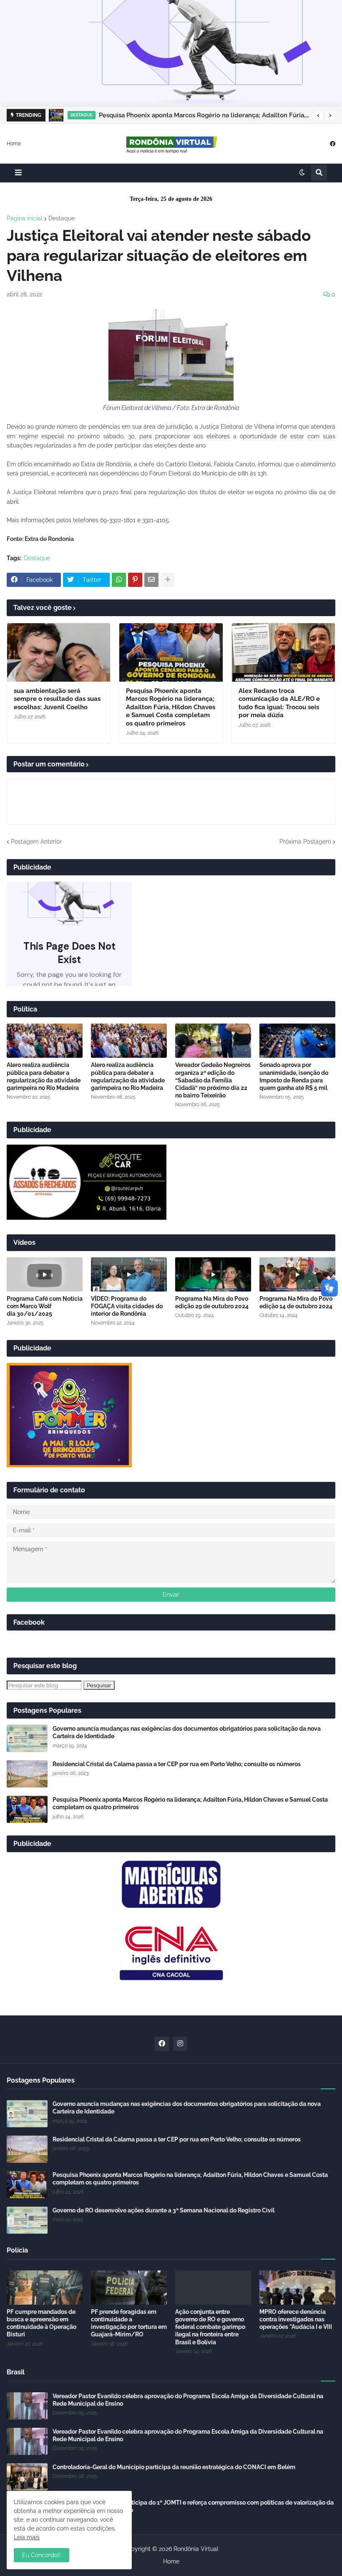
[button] (318, 116)
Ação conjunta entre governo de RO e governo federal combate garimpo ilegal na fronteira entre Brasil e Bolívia (210, 2327)
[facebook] (333, 143)
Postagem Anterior (36, 842)
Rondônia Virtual (196, 2549)
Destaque (62, 218)
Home (14, 143)
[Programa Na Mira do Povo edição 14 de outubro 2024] (297, 1274)
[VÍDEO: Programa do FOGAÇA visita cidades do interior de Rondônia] (129, 1274)
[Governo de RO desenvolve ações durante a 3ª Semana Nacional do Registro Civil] (27, 2220)
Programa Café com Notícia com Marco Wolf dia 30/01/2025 (45, 1306)
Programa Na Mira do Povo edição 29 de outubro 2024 (212, 1302)
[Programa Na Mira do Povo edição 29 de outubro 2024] (213, 1274)
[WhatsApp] (119, 580)
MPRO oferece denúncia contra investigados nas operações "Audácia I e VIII (296, 2319)
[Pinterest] (135, 580)
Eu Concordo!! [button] (41, 2555)
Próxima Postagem (305, 842)
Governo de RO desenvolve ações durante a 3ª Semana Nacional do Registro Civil (163, 2210)
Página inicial (25, 218)
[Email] (151, 580)
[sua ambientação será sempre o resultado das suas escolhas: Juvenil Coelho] (59, 652)
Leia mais (27, 2537)
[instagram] (180, 2044)
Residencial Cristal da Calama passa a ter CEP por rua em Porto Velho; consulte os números (177, 1764)
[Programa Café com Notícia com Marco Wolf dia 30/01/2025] (45, 1274)
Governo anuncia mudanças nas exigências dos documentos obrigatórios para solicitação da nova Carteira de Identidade (187, 1732)
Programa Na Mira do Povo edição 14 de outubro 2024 (296, 1302)
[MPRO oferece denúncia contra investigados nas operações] (297, 2288)
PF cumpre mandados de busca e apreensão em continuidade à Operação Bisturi (41, 2323)
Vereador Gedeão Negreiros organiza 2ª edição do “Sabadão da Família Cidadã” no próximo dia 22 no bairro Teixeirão (213, 1080)
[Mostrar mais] (168, 580)
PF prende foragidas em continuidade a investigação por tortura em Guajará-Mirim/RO (129, 2323)
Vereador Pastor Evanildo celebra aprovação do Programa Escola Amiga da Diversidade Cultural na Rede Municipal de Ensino (188, 2400)
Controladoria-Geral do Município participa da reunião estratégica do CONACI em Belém (174, 2467)
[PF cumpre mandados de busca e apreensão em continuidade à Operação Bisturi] (45, 2288)
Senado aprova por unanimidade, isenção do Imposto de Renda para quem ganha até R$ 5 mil (294, 1076)
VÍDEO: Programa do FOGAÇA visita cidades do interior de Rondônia (127, 1306)
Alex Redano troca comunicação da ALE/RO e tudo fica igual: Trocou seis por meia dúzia (279, 703)
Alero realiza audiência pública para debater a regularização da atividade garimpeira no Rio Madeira (44, 1076)
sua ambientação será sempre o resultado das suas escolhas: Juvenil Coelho (57, 699)
